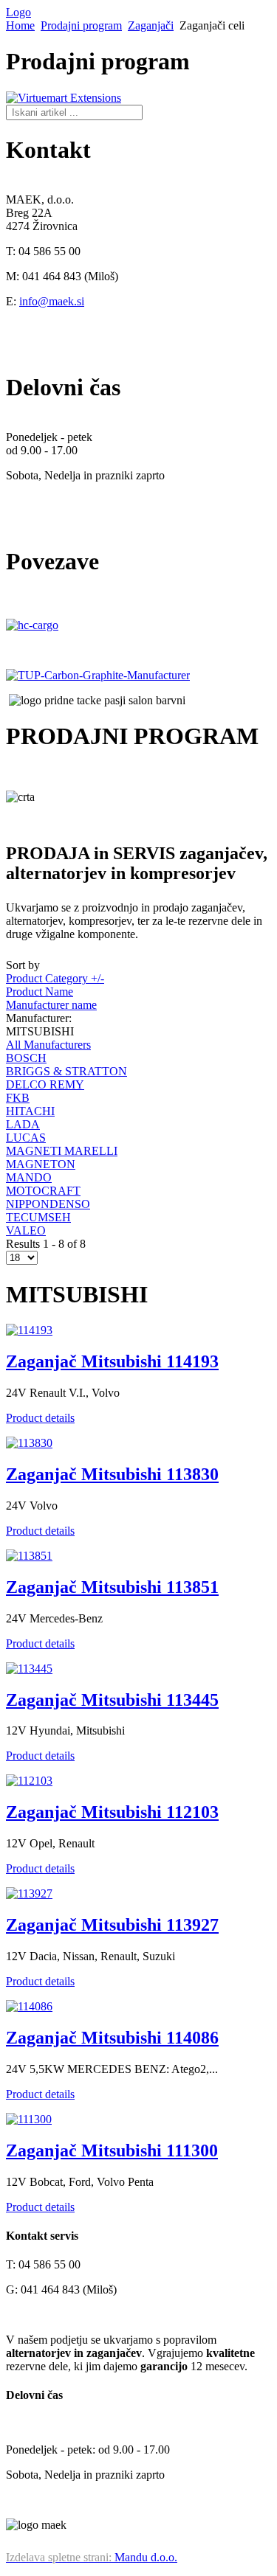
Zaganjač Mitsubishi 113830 (112, 1474)
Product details (40, 1418)
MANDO (29, 1177)
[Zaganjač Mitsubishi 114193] (29, 1330)
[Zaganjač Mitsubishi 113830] (29, 1443)
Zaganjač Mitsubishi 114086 (112, 2038)
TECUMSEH (38, 1217)
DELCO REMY (45, 1084)
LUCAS (26, 1138)
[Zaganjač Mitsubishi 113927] (29, 1893)
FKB (18, 1098)
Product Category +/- (55, 978)
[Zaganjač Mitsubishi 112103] (29, 1781)
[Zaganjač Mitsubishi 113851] (29, 1556)
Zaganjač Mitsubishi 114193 (112, 1361)
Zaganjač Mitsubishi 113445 (112, 1700)
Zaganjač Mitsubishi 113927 (112, 1925)
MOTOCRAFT (43, 1191)
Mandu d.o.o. (92, 2557)
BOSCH (26, 1058)
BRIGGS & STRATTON (66, 1071)
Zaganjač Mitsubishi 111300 (112, 2150)
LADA (23, 1124)
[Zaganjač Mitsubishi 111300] (29, 2119)
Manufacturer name (51, 1005)
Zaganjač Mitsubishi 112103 (112, 1812)
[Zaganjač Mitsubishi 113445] (29, 1669)
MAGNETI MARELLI (62, 1151)
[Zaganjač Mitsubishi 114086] (29, 2006)
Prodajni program (81, 25)
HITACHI (30, 1111)
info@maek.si (52, 301)
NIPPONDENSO (48, 1204)
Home (20, 25)
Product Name (40, 992)
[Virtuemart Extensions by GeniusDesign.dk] (64, 98)
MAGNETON (41, 1164)
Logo (18, 12)
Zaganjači (151, 25)
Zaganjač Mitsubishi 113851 (112, 1587)
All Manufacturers (48, 1045)
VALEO (26, 1230)
